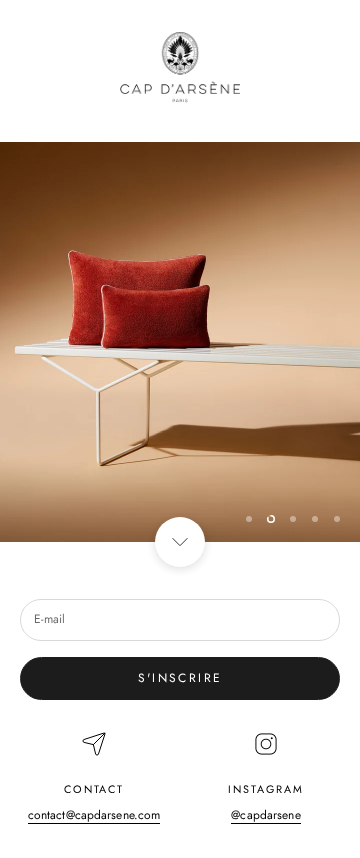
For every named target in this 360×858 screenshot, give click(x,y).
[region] (180, 342)
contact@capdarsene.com (94, 815)
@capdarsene (265, 815)
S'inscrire (180, 678)
